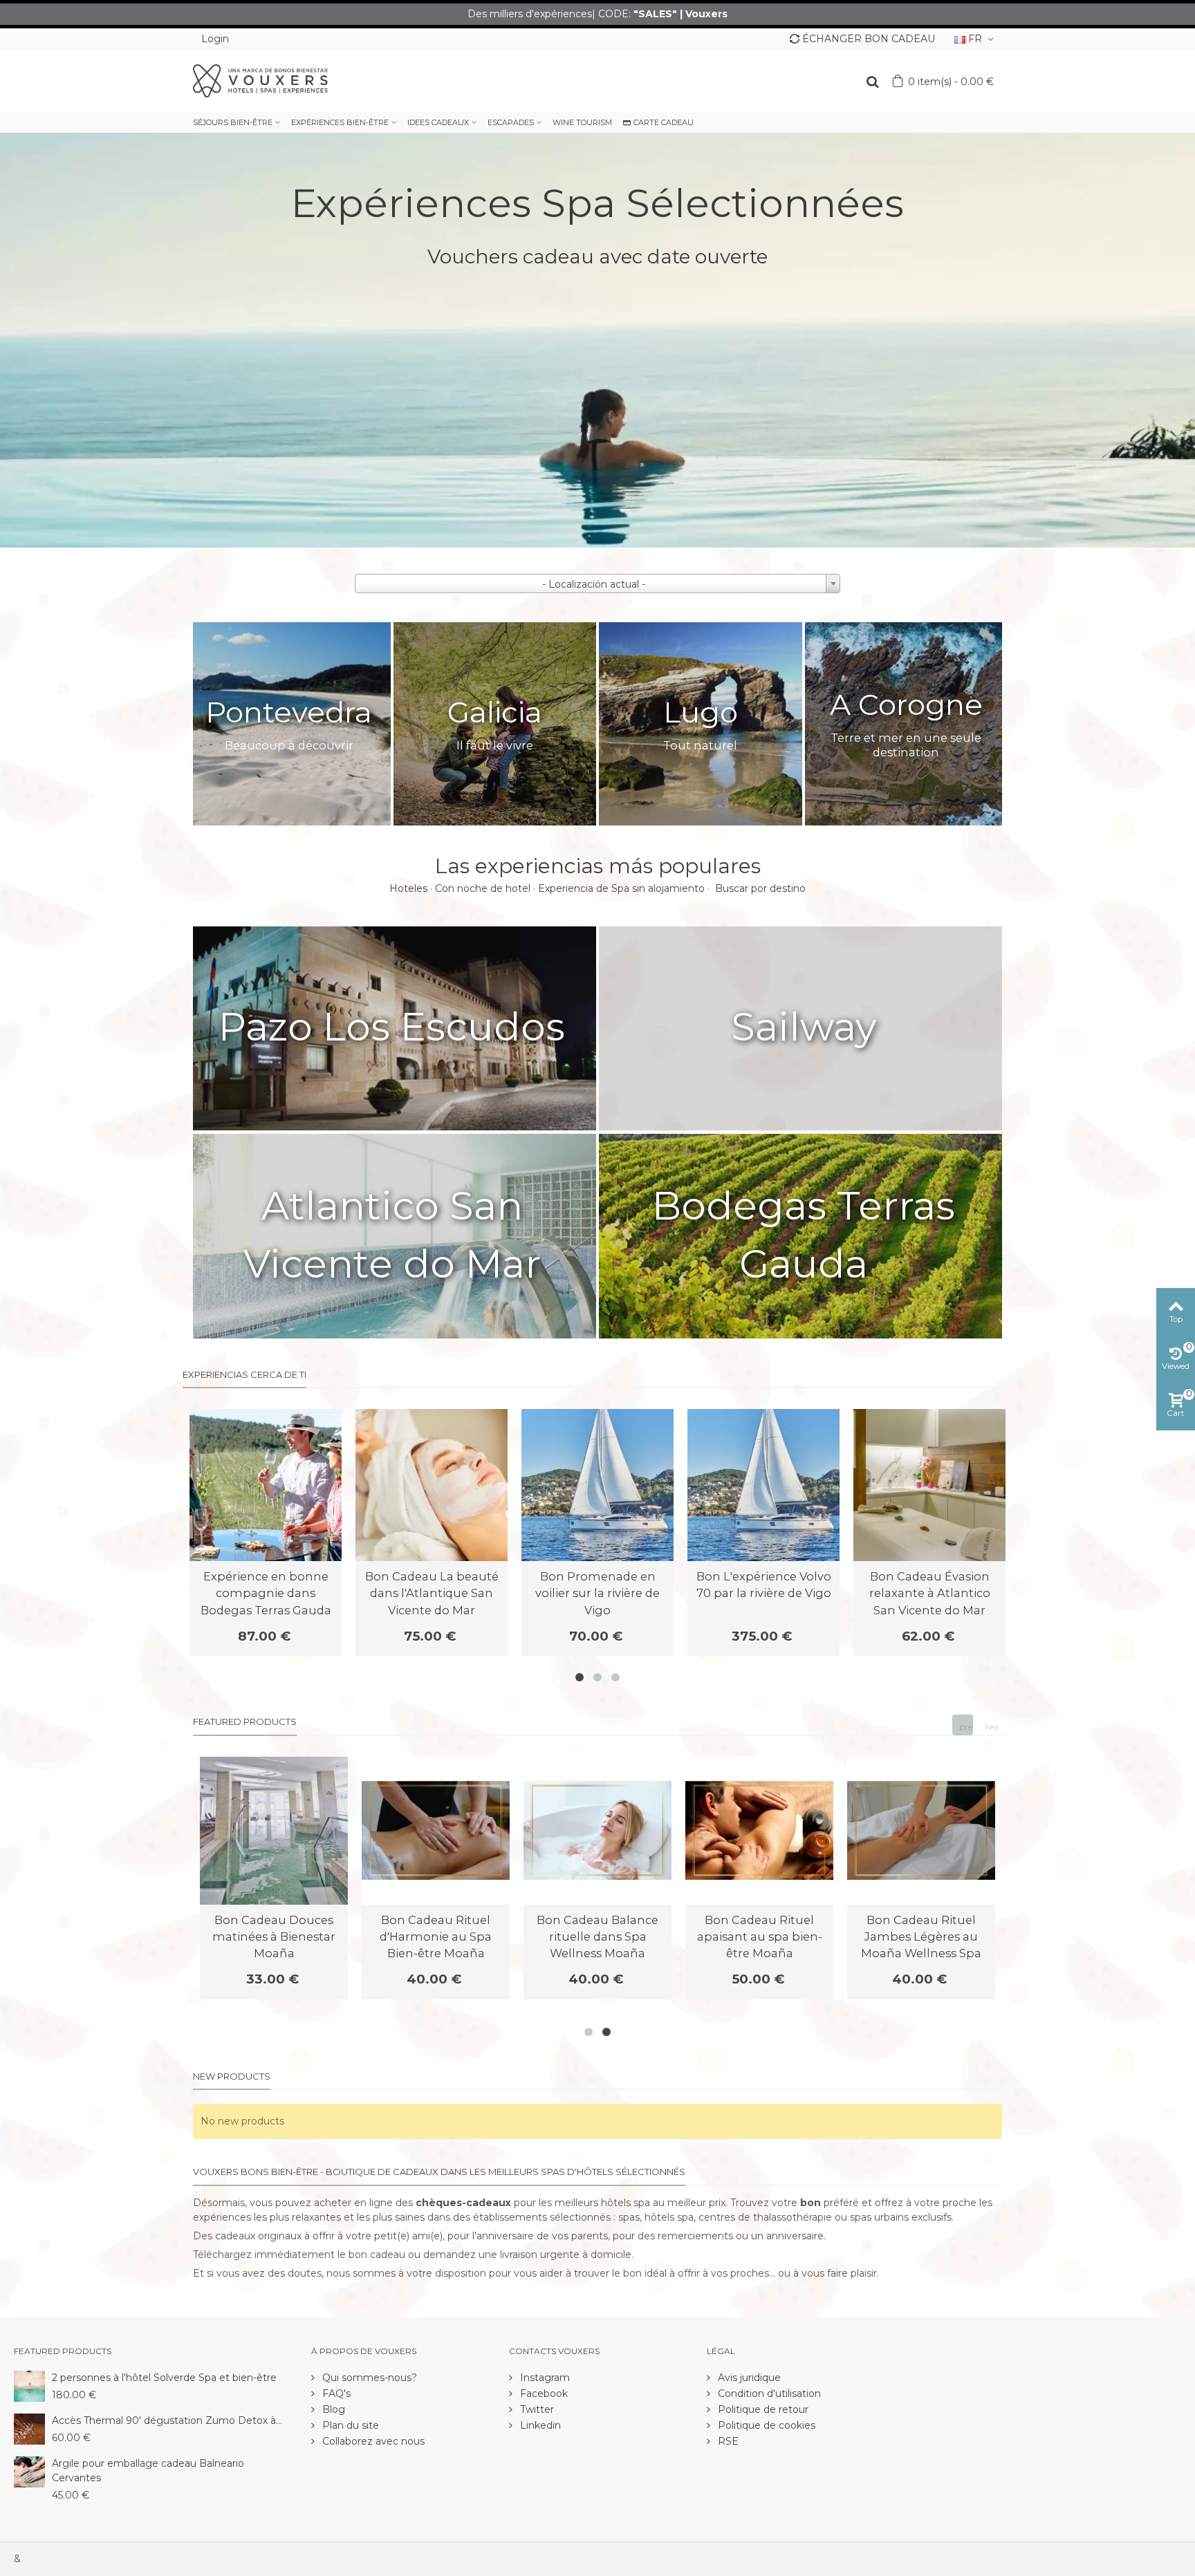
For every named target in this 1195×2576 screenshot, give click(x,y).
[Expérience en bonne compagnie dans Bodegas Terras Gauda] (266, 1485)
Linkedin (539, 2425)
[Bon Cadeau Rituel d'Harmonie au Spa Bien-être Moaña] (436, 1831)
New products (232, 2076)
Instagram (544, 2378)
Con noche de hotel (483, 888)
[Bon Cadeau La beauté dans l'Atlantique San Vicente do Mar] (432, 1485)
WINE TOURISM (582, 122)
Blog (332, 2409)
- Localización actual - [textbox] (594, 584)
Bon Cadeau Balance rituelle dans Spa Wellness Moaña (597, 1937)
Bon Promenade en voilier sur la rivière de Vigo (597, 1593)
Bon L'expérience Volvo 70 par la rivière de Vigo (764, 1585)
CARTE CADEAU (664, 122)
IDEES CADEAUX (438, 122)
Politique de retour (762, 2409)
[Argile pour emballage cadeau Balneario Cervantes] (29, 2471)
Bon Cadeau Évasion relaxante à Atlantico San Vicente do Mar (930, 1593)
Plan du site (349, 2425)
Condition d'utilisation (768, 2393)
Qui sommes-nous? (368, 2378)
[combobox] (597, 584)
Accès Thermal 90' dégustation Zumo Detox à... (167, 2420)
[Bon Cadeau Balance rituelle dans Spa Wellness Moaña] (597, 1831)
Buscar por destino (760, 888)
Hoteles (408, 888)
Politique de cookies (765, 2425)
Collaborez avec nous (372, 2441)
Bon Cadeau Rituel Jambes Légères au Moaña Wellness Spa (921, 1937)
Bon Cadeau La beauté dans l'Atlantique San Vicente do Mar (432, 1593)
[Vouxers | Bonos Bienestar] (260, 80)
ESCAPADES (511, 122)
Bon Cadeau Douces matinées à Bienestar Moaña (274, 1937)
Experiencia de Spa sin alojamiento (621, 888)
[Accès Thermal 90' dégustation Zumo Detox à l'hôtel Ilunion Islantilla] (29, 2428)
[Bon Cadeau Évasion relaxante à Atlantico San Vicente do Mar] (929, 1485)
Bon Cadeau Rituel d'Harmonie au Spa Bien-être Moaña (436, 1937)
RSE (727, 2441)
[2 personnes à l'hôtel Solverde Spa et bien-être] (29, 2385)
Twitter (536, 2409)
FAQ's (335, 2393)
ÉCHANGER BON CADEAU (869, 39)
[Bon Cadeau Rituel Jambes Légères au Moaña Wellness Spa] (921, 1831)
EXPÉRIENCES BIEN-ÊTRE (340, 122)
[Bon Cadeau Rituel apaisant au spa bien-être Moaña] (759, 1831)
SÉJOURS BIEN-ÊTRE (233, 122)
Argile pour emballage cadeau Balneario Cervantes (148, 2471)
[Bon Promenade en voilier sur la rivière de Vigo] (597, 1485)
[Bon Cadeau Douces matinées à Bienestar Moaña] (274, 1831)
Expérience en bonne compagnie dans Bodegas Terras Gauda (266, 1593)
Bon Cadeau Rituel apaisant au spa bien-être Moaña (760, 1937)
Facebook (543, 2393)
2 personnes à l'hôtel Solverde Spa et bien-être (164, 2378)
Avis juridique (748, 2378)
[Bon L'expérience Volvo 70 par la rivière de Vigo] (763, 1485)
